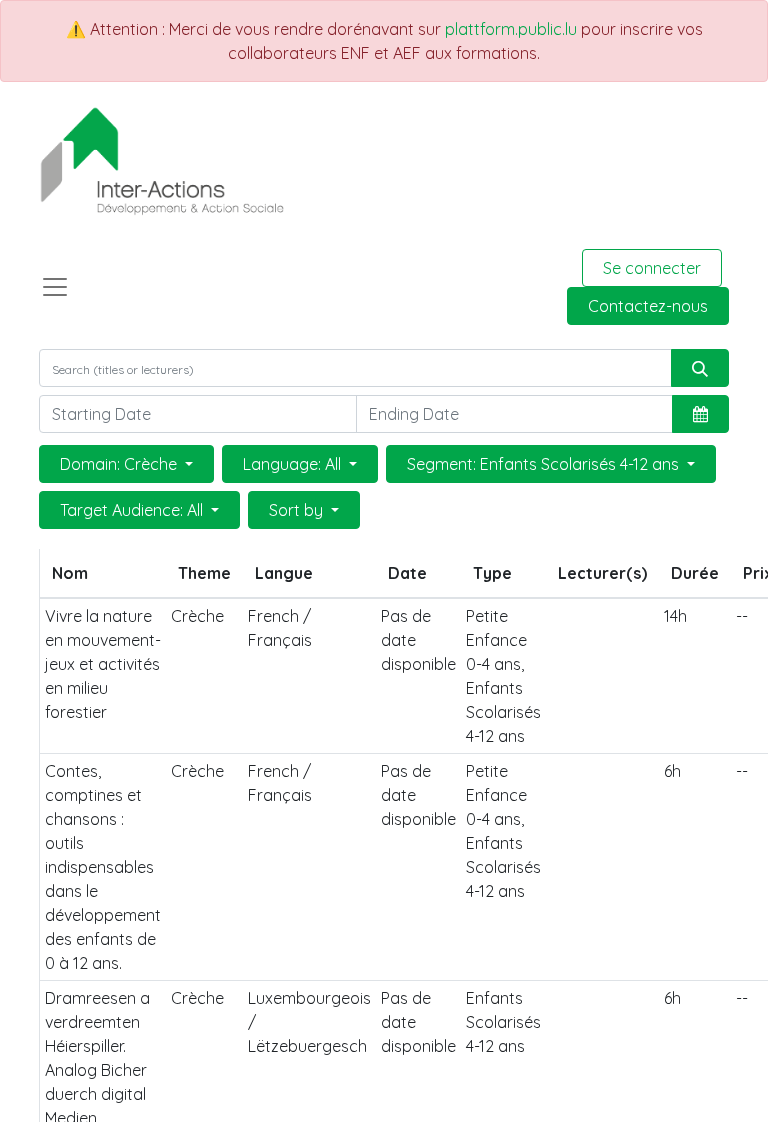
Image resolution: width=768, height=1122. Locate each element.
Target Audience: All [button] (133, 510)
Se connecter (652, 268)
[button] (700, 414)
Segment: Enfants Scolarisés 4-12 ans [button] (545, 464)
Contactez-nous (648, 306)
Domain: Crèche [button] (120, 464)
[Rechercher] (700, 368)
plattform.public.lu (511, 29)
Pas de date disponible (418, 640)
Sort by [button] (298, 510)
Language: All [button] (294, 464)
